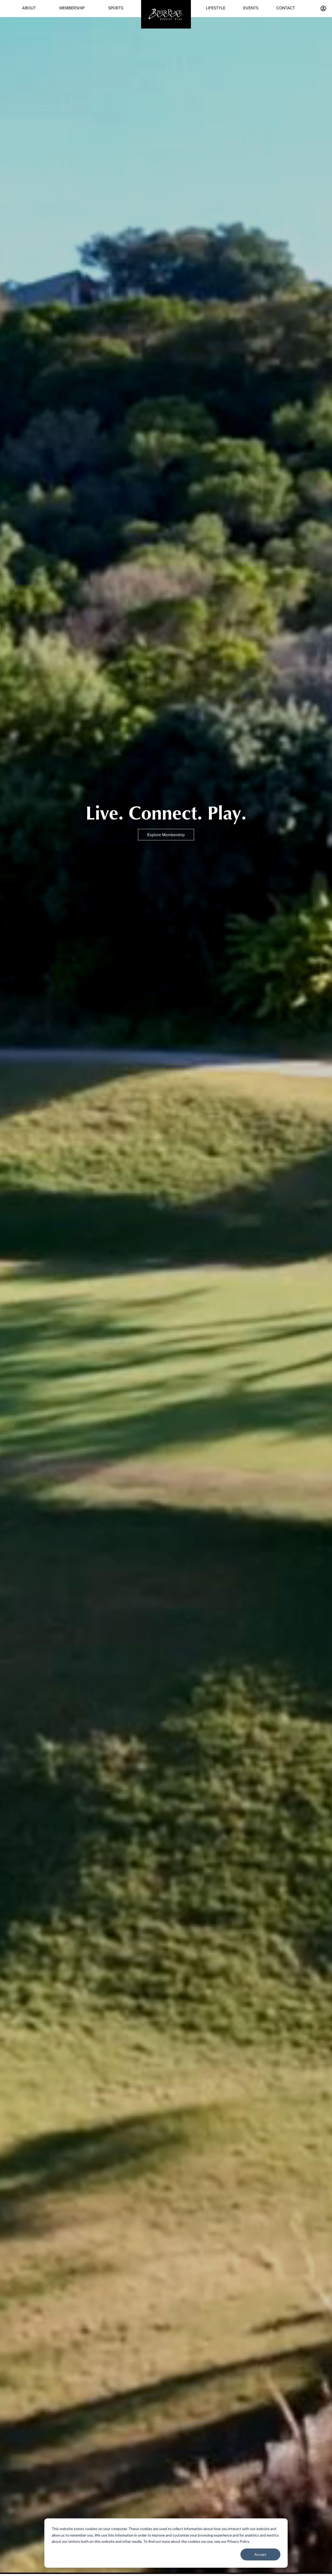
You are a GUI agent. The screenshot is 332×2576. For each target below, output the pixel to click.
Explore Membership (166, 835)
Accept (260, 2554)
